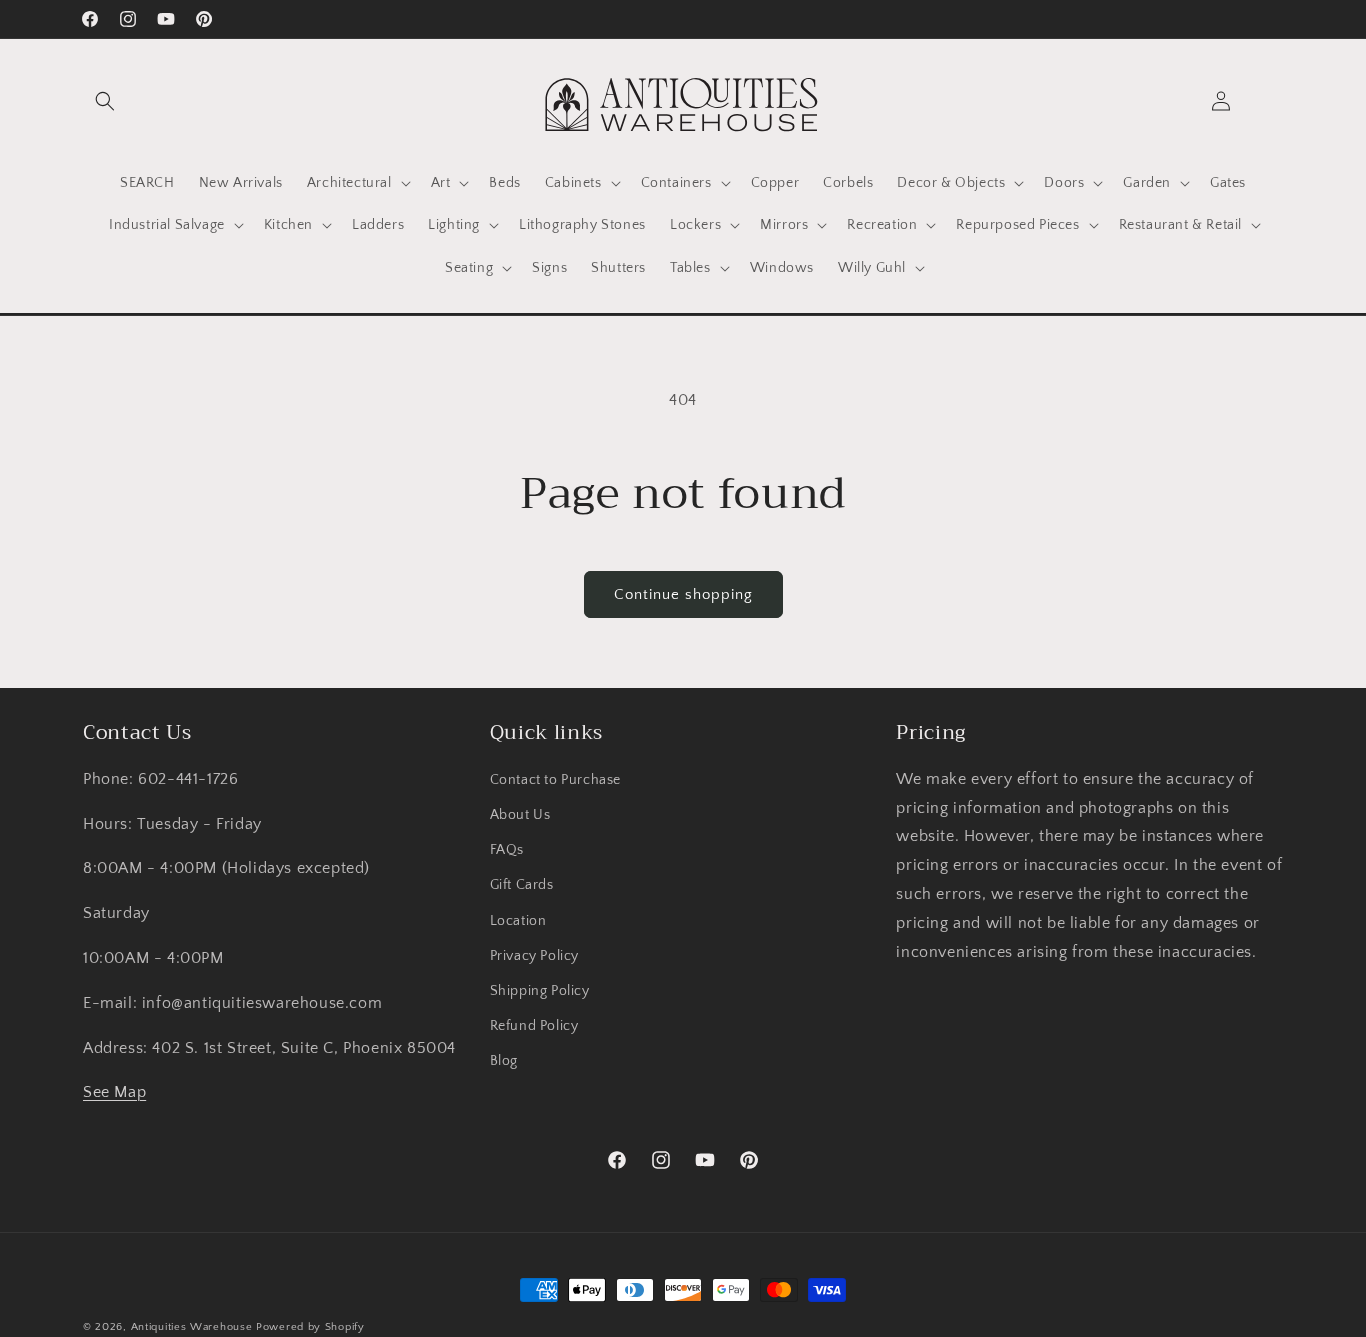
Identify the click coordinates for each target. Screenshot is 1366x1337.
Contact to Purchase (555, 780)
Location (518, 921)
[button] (105, 101)
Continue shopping (683, 594)
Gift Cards (522, 886)
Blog (504, 1062)
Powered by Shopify (310, 1327)
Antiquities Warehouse (192, 1327)
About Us (520, 815)
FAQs (507, 851)
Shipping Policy (540, 991)
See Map (114, 1093)
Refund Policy (534, 1027)
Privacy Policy (534, 956)
